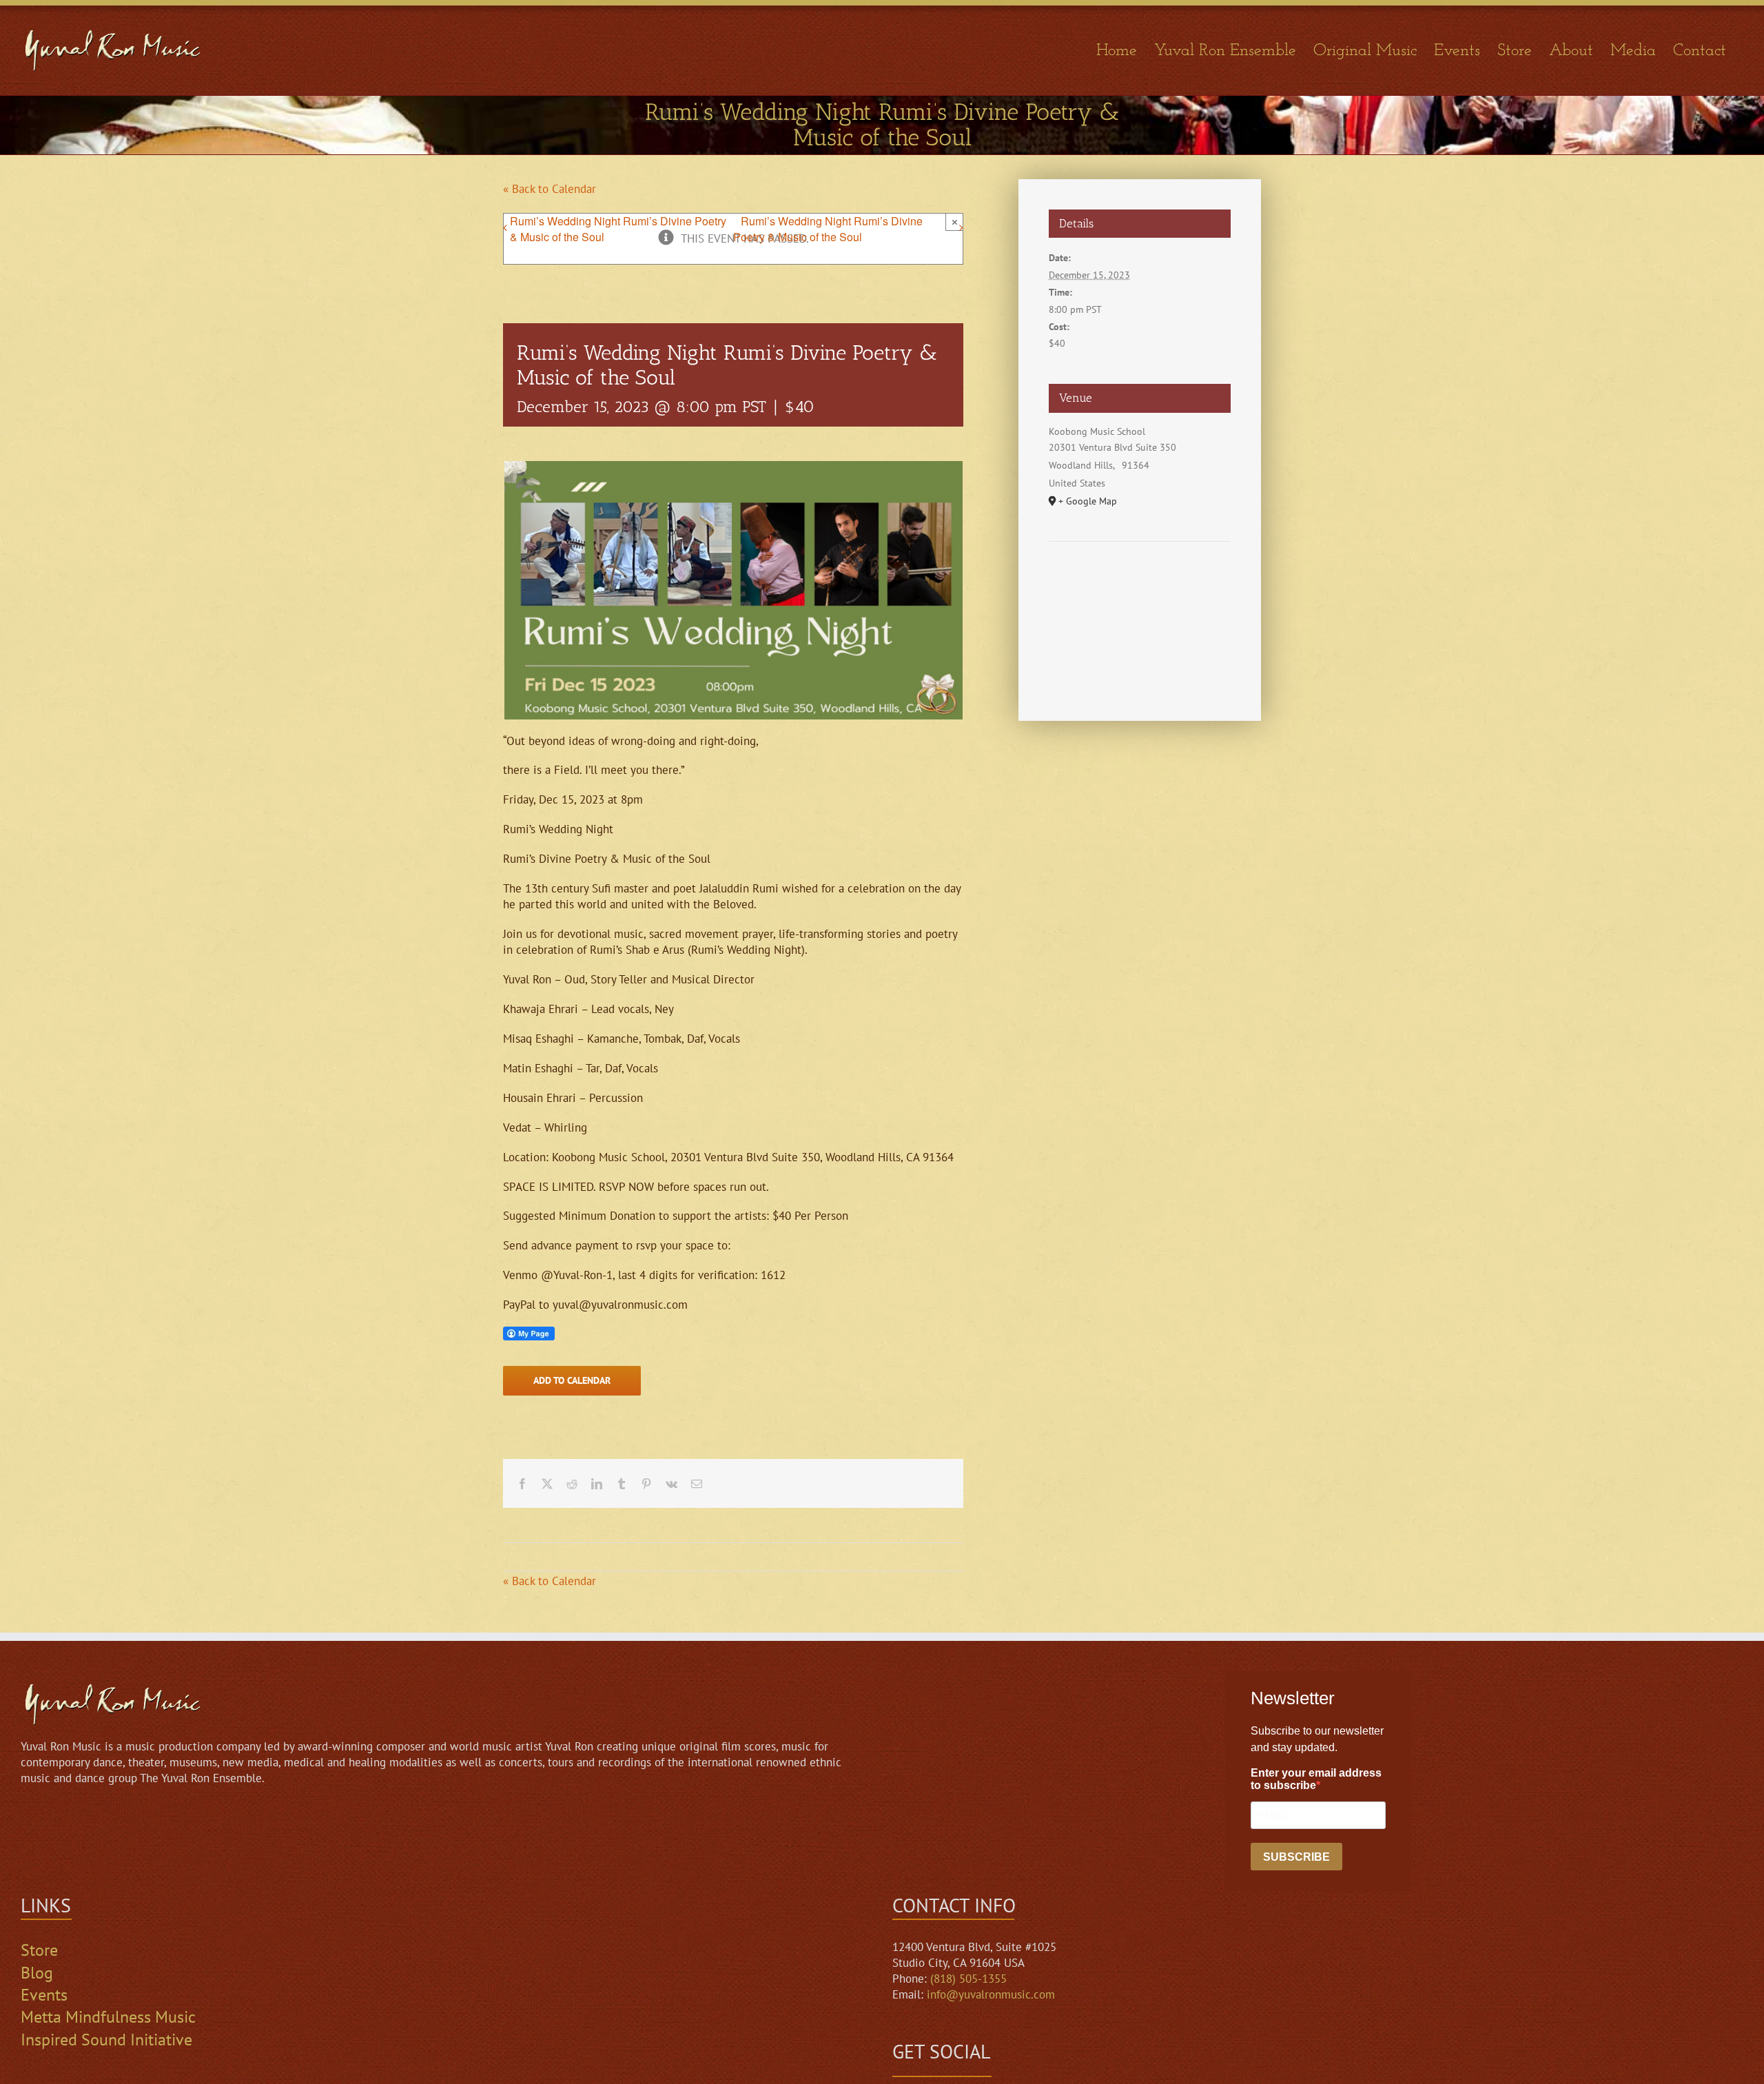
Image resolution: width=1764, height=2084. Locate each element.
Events (44, 1995)
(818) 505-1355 (968, 1979)
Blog (37, 1973)
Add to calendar (572, 1381)
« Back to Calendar (550, 189)
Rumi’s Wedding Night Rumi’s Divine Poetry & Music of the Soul (618, 229)
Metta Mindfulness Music (108, 2017)
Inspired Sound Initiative (106, 2040)
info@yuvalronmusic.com (991, 1994)
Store (39, 1950)
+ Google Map (1088, 501)
